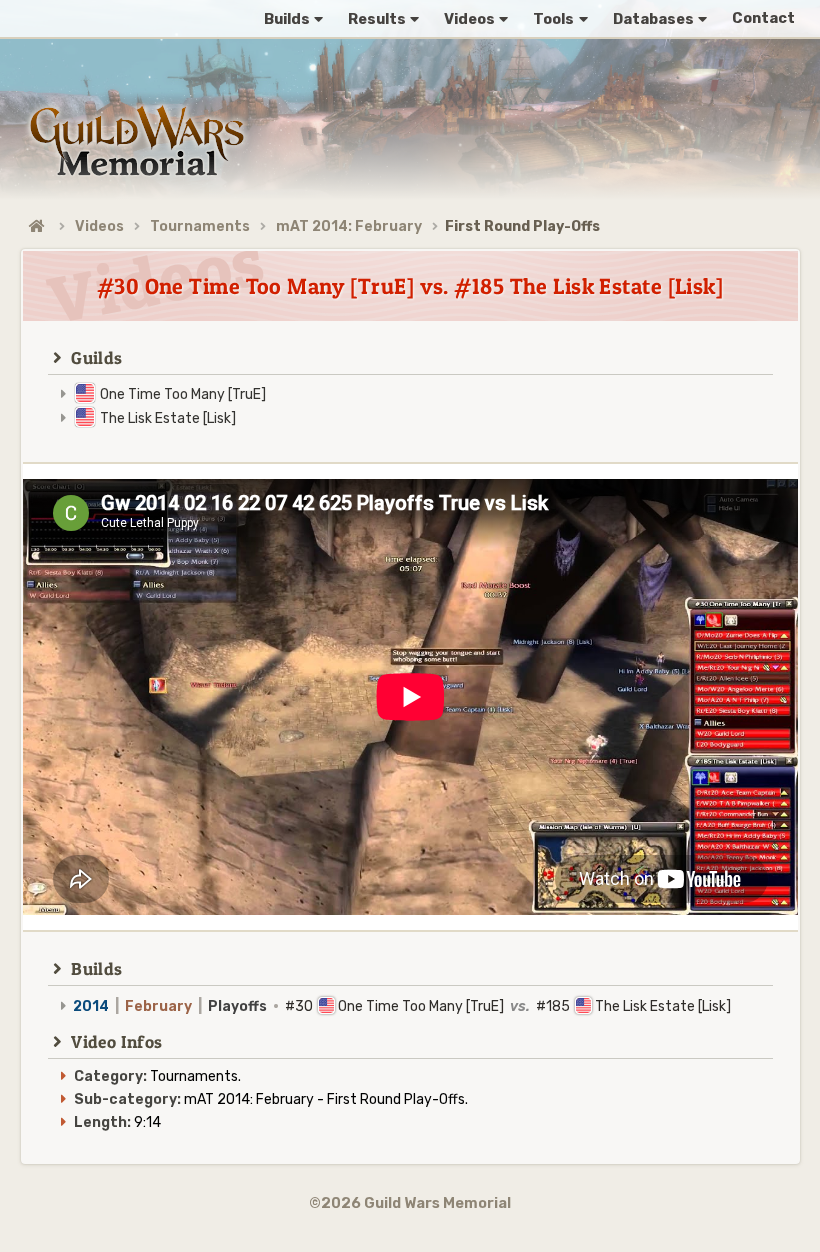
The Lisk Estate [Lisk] (168, 418)
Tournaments (200, 226)
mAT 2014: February (349, 226)
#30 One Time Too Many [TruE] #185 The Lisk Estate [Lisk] (402, 1006)
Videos (99, 226)
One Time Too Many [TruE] (183, 394)
